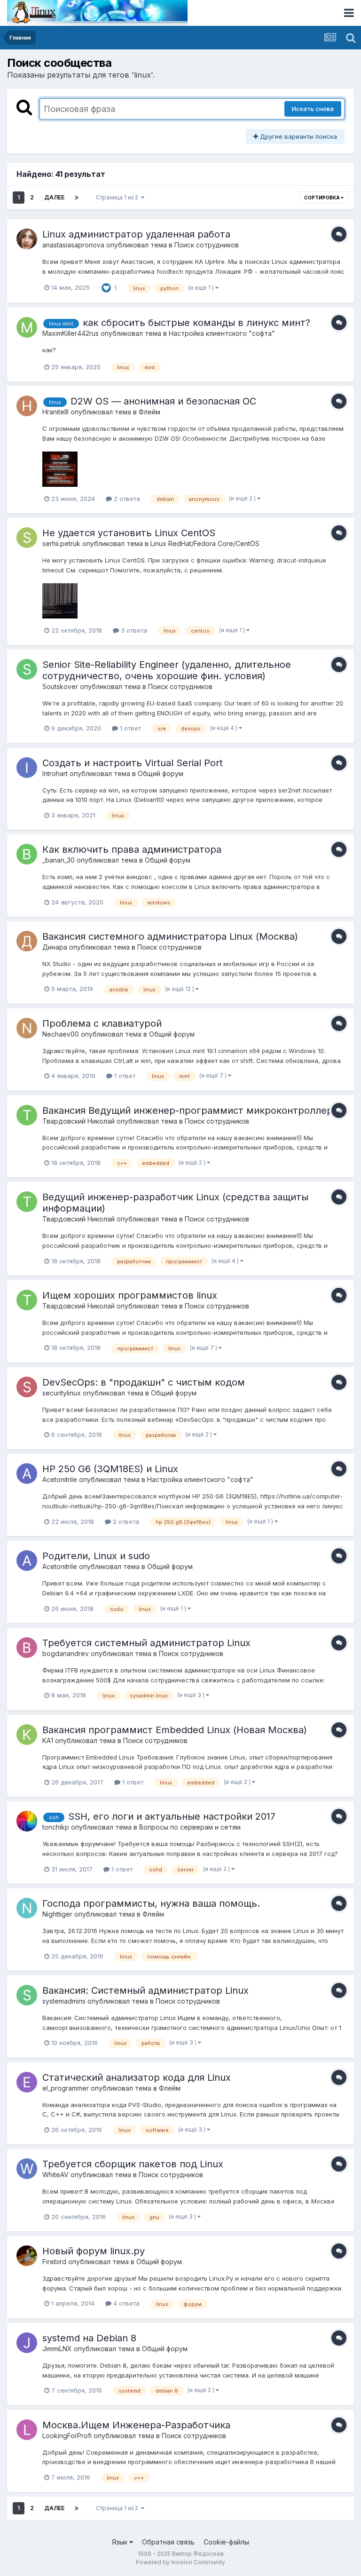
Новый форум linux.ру (94, 2251)
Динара (55, 947)
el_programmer (66, 2088)
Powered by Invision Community (180, 2562)
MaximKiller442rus (71, 333)
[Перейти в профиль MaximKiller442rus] (27, 327)
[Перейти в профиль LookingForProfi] (27, 2430)
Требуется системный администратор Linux (146, 1643)
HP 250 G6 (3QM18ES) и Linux (110, 1469)
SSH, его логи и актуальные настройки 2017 (172, 1816)
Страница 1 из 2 (118, 197)
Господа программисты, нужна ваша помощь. (151, 1903)
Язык (121, 2542)
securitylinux (62, 1393)
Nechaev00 (61, 1034)
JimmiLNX (57, 2349)
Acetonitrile (60, 1479)
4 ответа (126, 2303)
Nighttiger (57, 1914)
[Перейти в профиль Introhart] (27, 768)
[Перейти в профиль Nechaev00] (27, 1028)
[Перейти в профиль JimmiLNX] (27, 2343)
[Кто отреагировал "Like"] (106, 287)
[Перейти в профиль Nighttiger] (27, 1908)
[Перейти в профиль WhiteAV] (27, 2169)
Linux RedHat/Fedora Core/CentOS (205, 543)
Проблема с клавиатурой (102, 1023)
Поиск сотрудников (207, 245)
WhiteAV (55, 2175)
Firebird (54, 2262)
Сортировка (322, 198)
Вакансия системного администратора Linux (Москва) (170, 936)
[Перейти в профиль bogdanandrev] (27, 1648)
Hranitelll (55, 412)
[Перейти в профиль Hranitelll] (27, 406)
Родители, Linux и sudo (96, 1556)
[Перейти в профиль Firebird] (27, 2256)
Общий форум (161, 773)
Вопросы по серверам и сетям (190, 1827)
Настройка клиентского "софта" (222, 333)
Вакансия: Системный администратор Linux (145, 1990)
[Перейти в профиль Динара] (27, 941)
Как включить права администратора (132, 849)
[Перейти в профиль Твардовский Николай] (27, 1115)
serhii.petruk (61, 543)
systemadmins (64, 2001)
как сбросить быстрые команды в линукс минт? (196, 323)
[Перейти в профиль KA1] (27, 1735)
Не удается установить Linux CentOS (129, 533)
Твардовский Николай (78, 1121)
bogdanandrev (66, 1653)
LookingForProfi (67, 2436)
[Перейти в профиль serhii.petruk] (27, 538)
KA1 (48, 1740)
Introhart (55, 773)
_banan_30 (59, 860)
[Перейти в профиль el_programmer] (27, 2082)
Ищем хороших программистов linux (130, 1295)
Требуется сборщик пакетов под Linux (133, 2164)
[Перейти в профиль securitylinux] (27, 1387)
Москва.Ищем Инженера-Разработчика (136, 2425)
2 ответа (126, 499)
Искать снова (313, 109)
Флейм (149, 412)
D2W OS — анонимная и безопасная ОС (163, 401)
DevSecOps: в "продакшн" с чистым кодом (144, 1382)
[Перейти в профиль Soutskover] (27, 669)
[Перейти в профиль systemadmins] (27, 1995)
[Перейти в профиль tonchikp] (27, 1821)
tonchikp (56, 1827)
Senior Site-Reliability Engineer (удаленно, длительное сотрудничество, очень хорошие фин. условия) (167, 670)
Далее (54, 197)
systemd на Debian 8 (89, 2338)
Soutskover (60, 686)
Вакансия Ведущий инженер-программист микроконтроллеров (193, 1110)
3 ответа (133, 630)
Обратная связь (168, 2542)
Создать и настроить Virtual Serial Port (133, 763)
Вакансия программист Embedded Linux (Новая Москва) (175, 1730)
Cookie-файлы (226, 2542)
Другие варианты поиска (298, 136)
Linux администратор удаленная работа (136, 234)
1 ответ (129, 728)
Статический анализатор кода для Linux (137, 2077)
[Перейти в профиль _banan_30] (27, 854)
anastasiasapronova (73, 245)
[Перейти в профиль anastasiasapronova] (27, 239)
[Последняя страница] (77, 198)
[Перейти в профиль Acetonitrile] (27, 1474)
